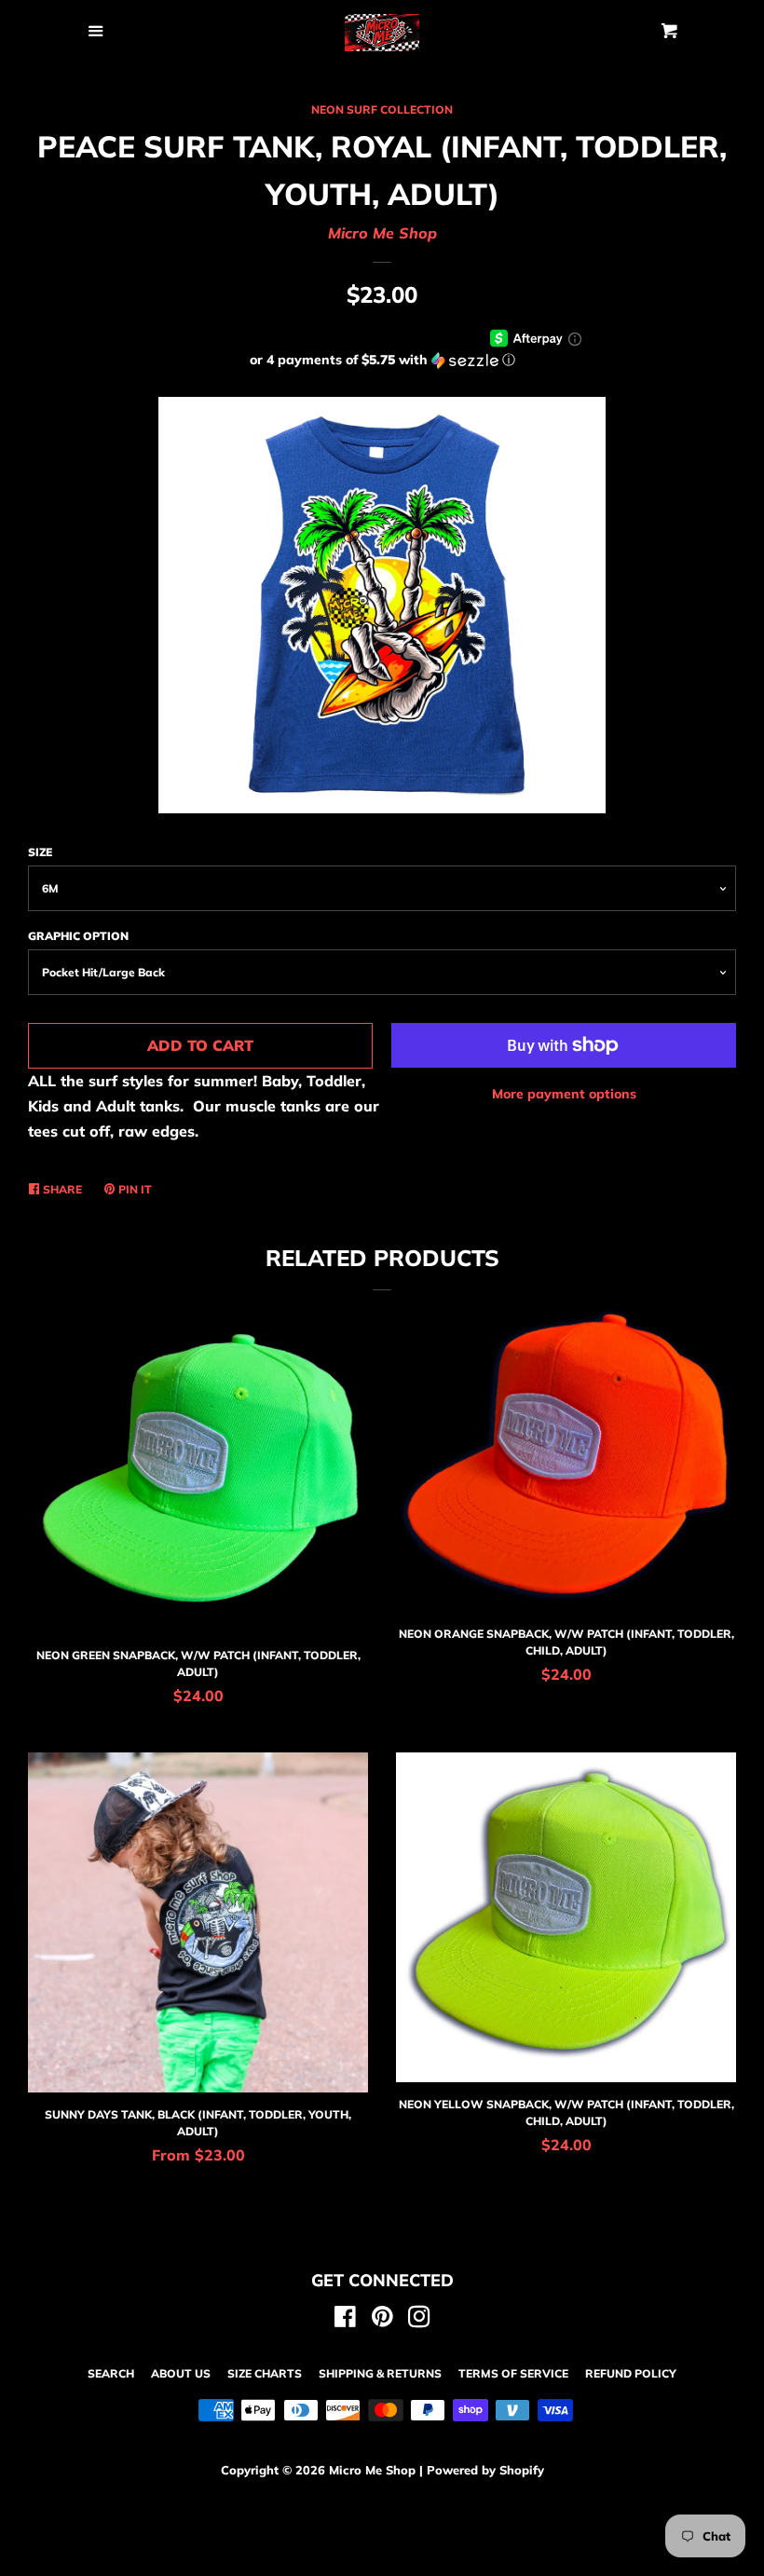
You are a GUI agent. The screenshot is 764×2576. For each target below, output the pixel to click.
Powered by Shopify (485, 2470)
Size (40, 852)
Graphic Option (78, 936)
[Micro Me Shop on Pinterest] (382, 2320)
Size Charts (265, 2373)
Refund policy (631, 2373)
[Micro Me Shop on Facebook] (345, 2320)
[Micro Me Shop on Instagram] (419, 2320)
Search (111, 2373)
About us (181, 2373)
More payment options (564, 1094)
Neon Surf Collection (382, 109)
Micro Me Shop (382, 233)
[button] (382, 360)
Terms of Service (513, 2373)
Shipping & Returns (380, 2373)
